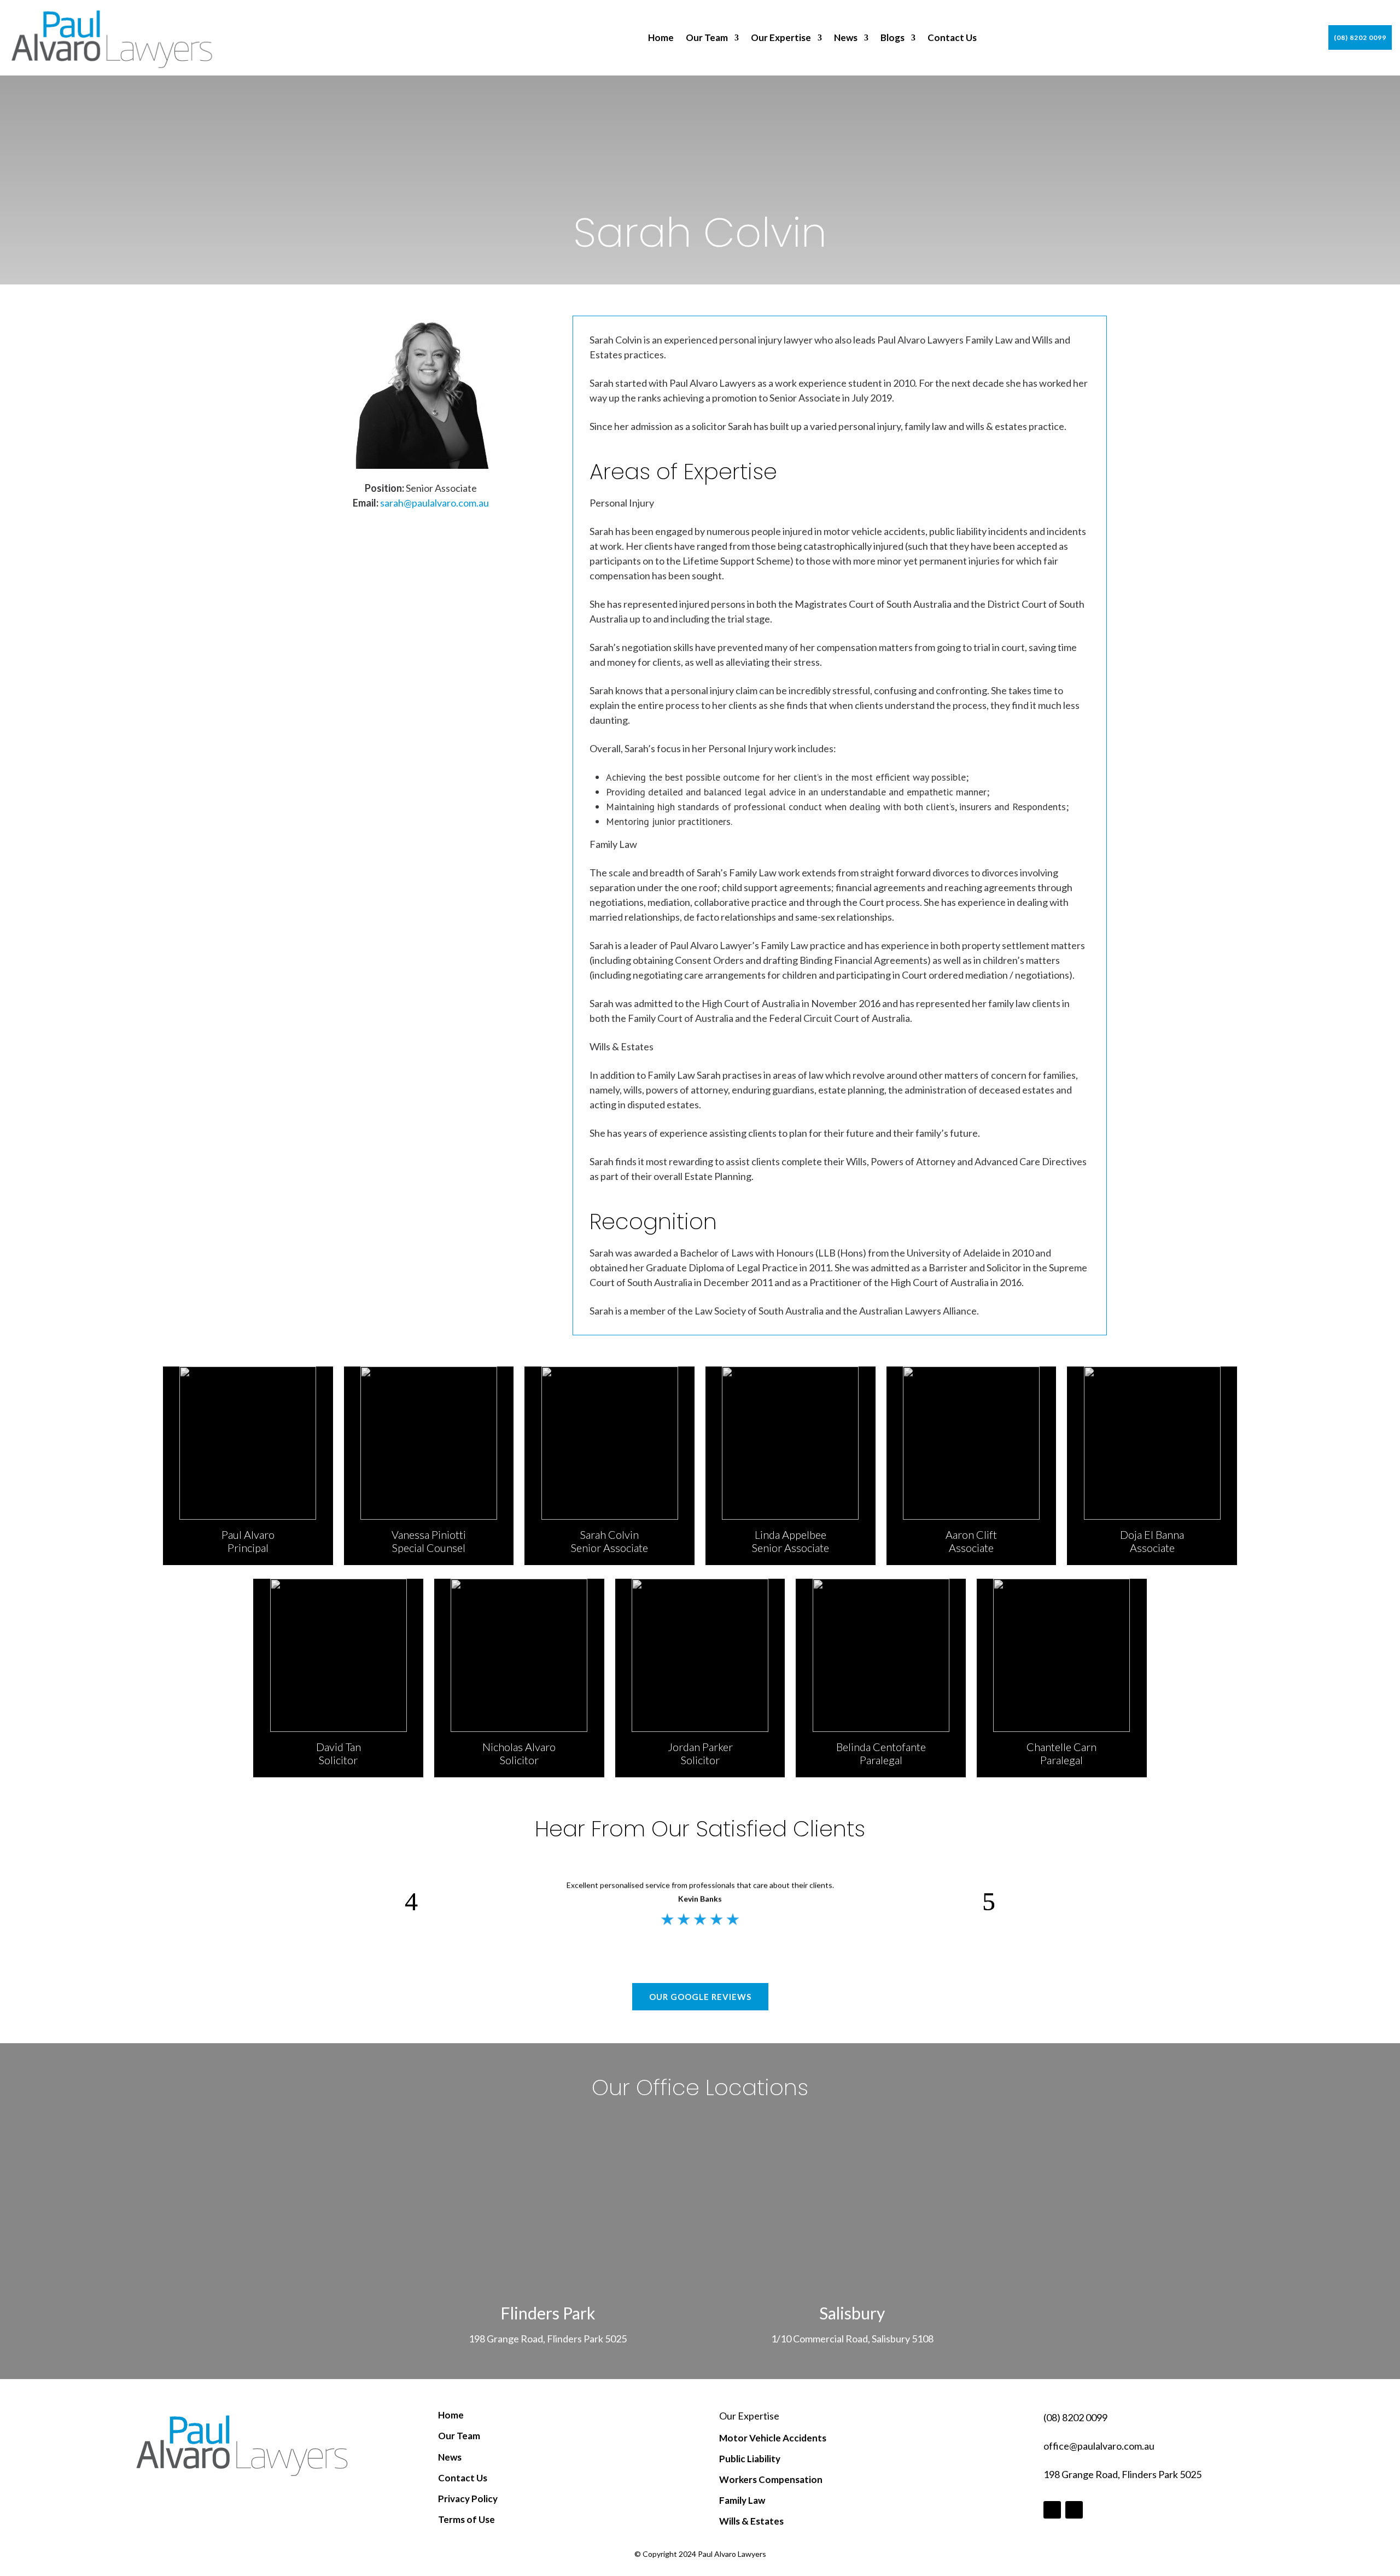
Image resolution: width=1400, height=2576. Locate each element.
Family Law (742, 2500)
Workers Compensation (771, 2479)
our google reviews (700, 1997)
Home (661, 38)
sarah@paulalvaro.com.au (434, 503)
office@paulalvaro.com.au (1099, 2446)
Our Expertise (781, 38)
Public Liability (750, 2459)
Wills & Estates (751, 2521)
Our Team (707, 38)
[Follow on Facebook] (1052, 2510)
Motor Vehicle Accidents (773, 2438)
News (846, 38)
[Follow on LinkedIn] (1074, 2510)
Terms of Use (466, 2519)
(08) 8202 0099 (1360, 37)
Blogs (892, 38)
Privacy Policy (468, 2499)
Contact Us (952, 38)
